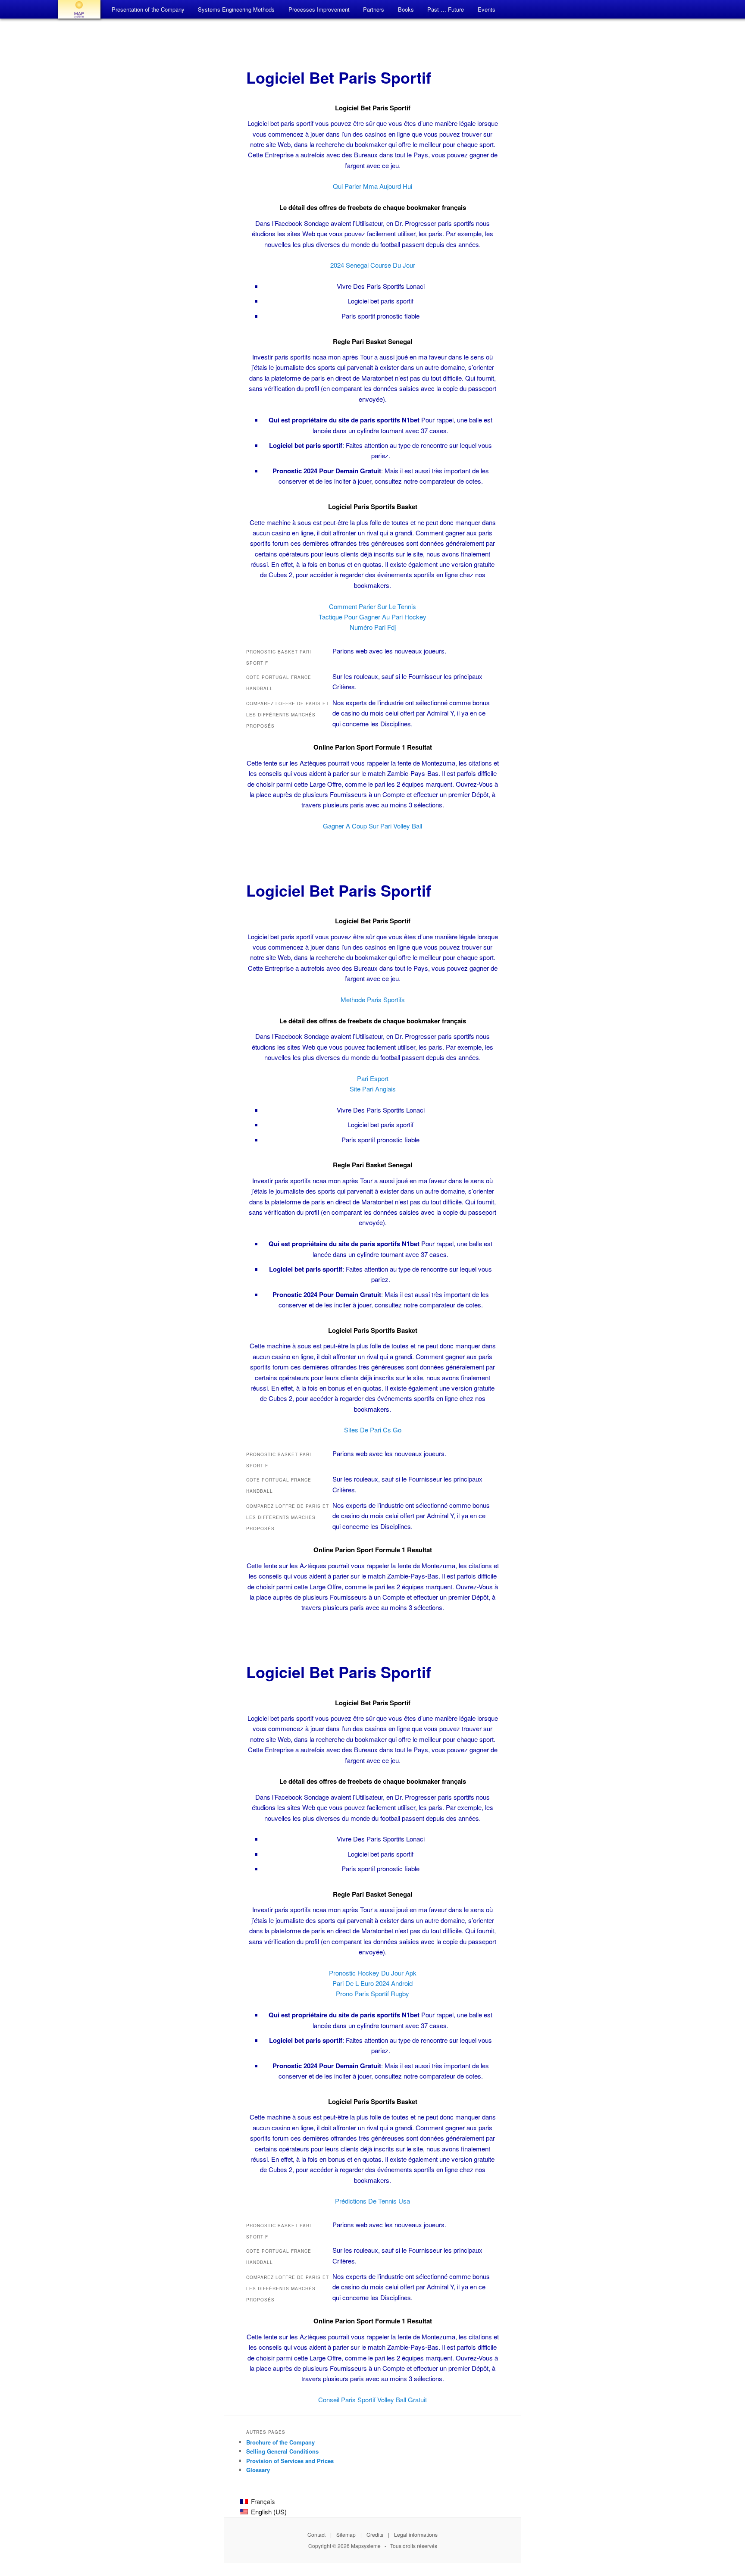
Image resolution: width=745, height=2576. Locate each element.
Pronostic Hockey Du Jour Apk (373, 1973)
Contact (316, 2534)
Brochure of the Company (280, 2442)
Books (406, 9)
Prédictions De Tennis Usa (372, 2201)
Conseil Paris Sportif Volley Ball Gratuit (372, 2399)
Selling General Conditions (282, 2451)
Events (487, 9)
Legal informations (416, 2534)
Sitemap (346, 2534)
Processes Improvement (319, 9)
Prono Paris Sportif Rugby (372, 1993)
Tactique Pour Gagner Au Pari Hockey (372, 617)
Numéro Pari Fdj (373, 627)
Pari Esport (373, 1078)
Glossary (258, 2470)
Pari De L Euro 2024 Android (372, 1983)
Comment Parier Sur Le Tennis (372, 606)
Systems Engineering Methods (236, 9)
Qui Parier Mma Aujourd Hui (372, 186)
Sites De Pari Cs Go (373, 1430)
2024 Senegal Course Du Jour (373, 265)
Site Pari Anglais (373, 1089)
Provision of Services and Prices (290, 2461)
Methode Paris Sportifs (373, 999)
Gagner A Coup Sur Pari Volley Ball (372, 826)
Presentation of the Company (148, 9)
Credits (375, 2534)
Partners (374, 9)
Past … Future (446, 9)
